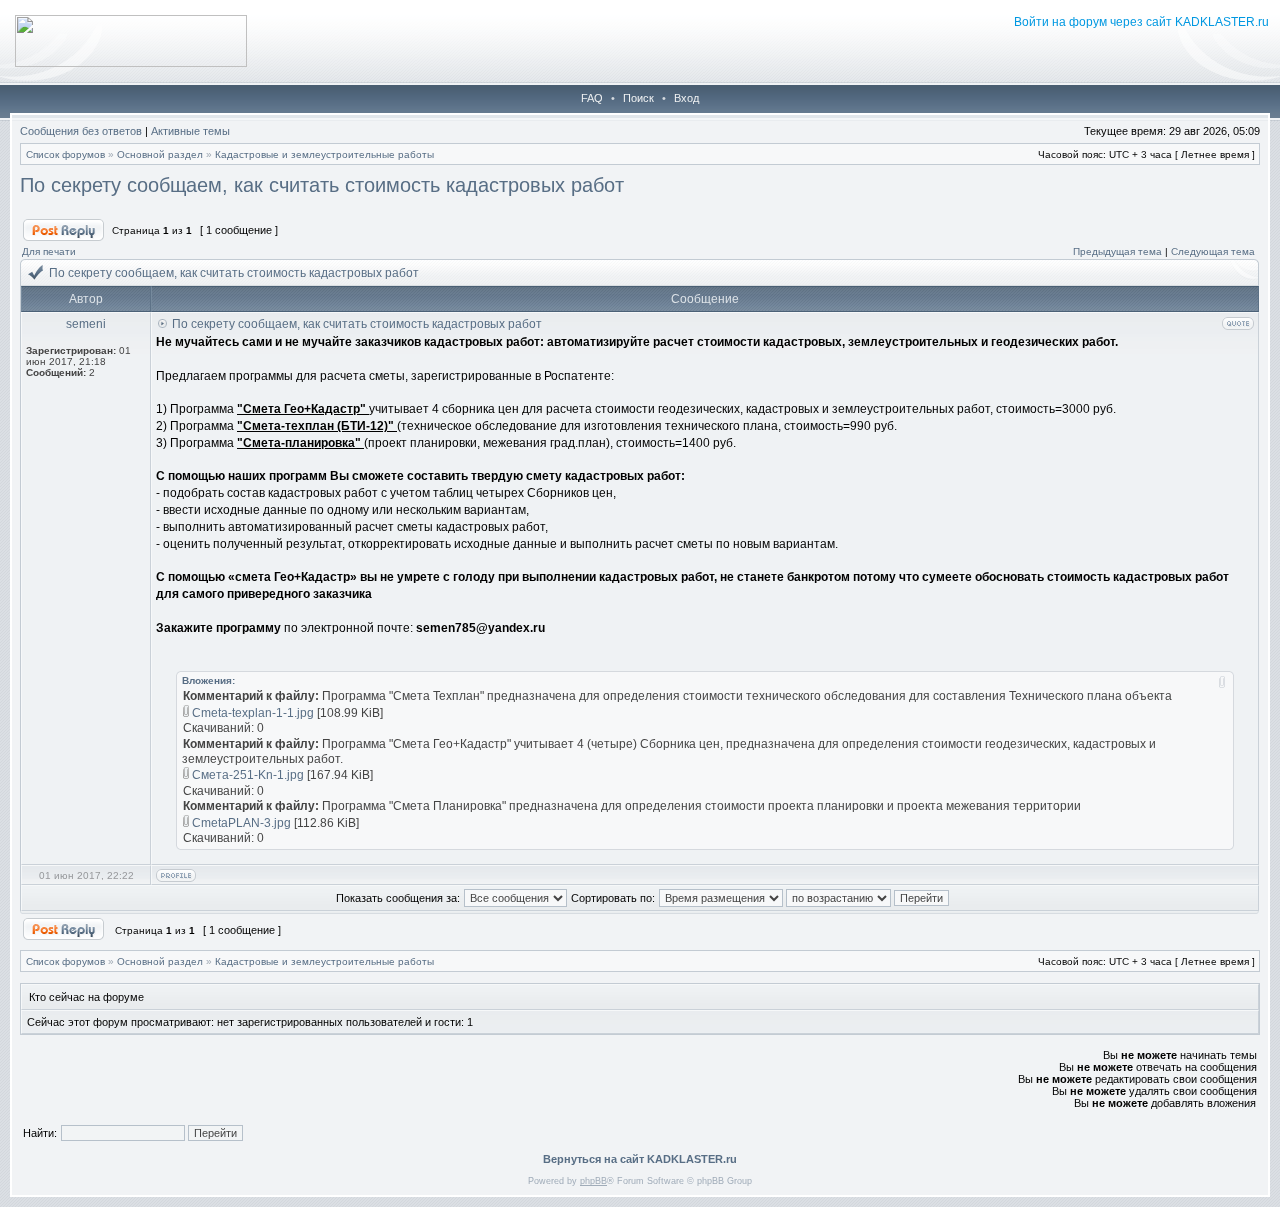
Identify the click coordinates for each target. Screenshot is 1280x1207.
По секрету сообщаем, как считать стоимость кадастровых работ (322, 185)
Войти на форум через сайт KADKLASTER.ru (1141, 22)
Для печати (49, 251)
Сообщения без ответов (81, 131)
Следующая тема (1213, 251)
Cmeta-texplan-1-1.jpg (253, 713)
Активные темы (190, 131)
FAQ (592, 98)
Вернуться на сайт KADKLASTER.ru (640, 1159)
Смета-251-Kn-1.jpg (248, 775)
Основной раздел (160, 154)
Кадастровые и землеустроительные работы (324, 154)
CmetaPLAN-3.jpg (241, 823)
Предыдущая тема (1117, 251)
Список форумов (65, 154)
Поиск (638, 98)
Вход (686, 98)
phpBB (593, 1181)
